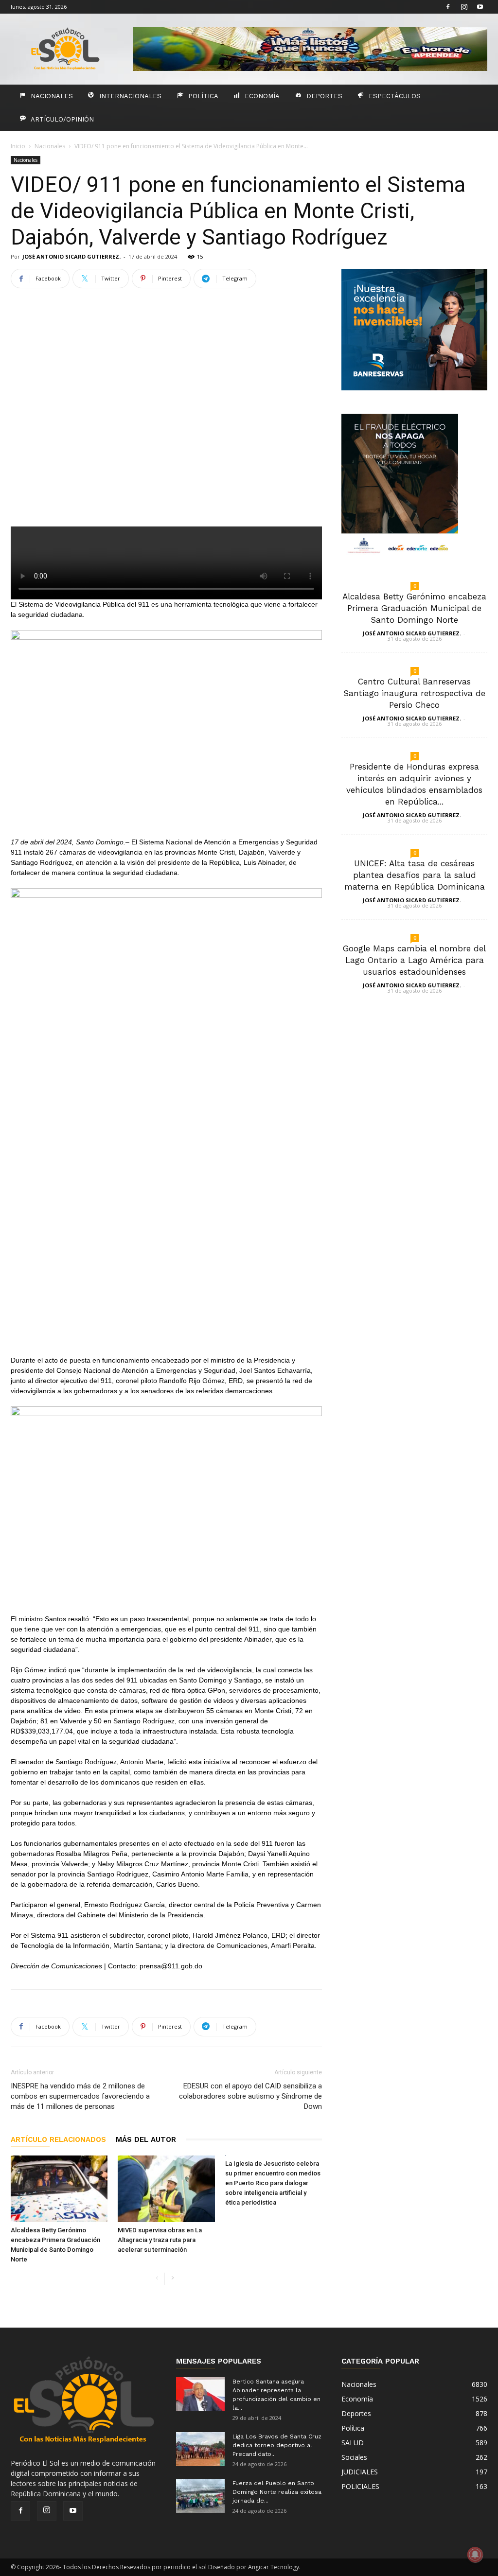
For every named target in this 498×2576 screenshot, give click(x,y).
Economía (262, 96)
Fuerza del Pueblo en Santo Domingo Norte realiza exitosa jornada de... (277, 2492)
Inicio (18, 146)
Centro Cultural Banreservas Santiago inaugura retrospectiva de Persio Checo (414, 693)
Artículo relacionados (58, 2139)
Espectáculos (395, 96)
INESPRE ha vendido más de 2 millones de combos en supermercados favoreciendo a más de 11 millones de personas (80, 2096)
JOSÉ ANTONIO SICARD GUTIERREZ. (71, 256)
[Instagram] (464, 7)
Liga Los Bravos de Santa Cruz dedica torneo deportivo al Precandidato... (277, 2445)
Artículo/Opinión (62, 119)
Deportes (324, 96)
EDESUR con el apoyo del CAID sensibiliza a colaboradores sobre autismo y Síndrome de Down (250, 2096)
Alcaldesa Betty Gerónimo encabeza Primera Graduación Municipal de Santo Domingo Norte (414, 608)
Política (203, 96)
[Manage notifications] (475, 2555)
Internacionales (130, 96)
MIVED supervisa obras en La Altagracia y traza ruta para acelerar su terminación (160, 2240)
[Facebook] (448, 7)
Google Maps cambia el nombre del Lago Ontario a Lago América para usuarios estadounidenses (414, 960)
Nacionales (52, 96)
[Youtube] (480, 7)
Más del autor (146, 2139)
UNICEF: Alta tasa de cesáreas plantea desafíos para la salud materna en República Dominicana (415, 875)
